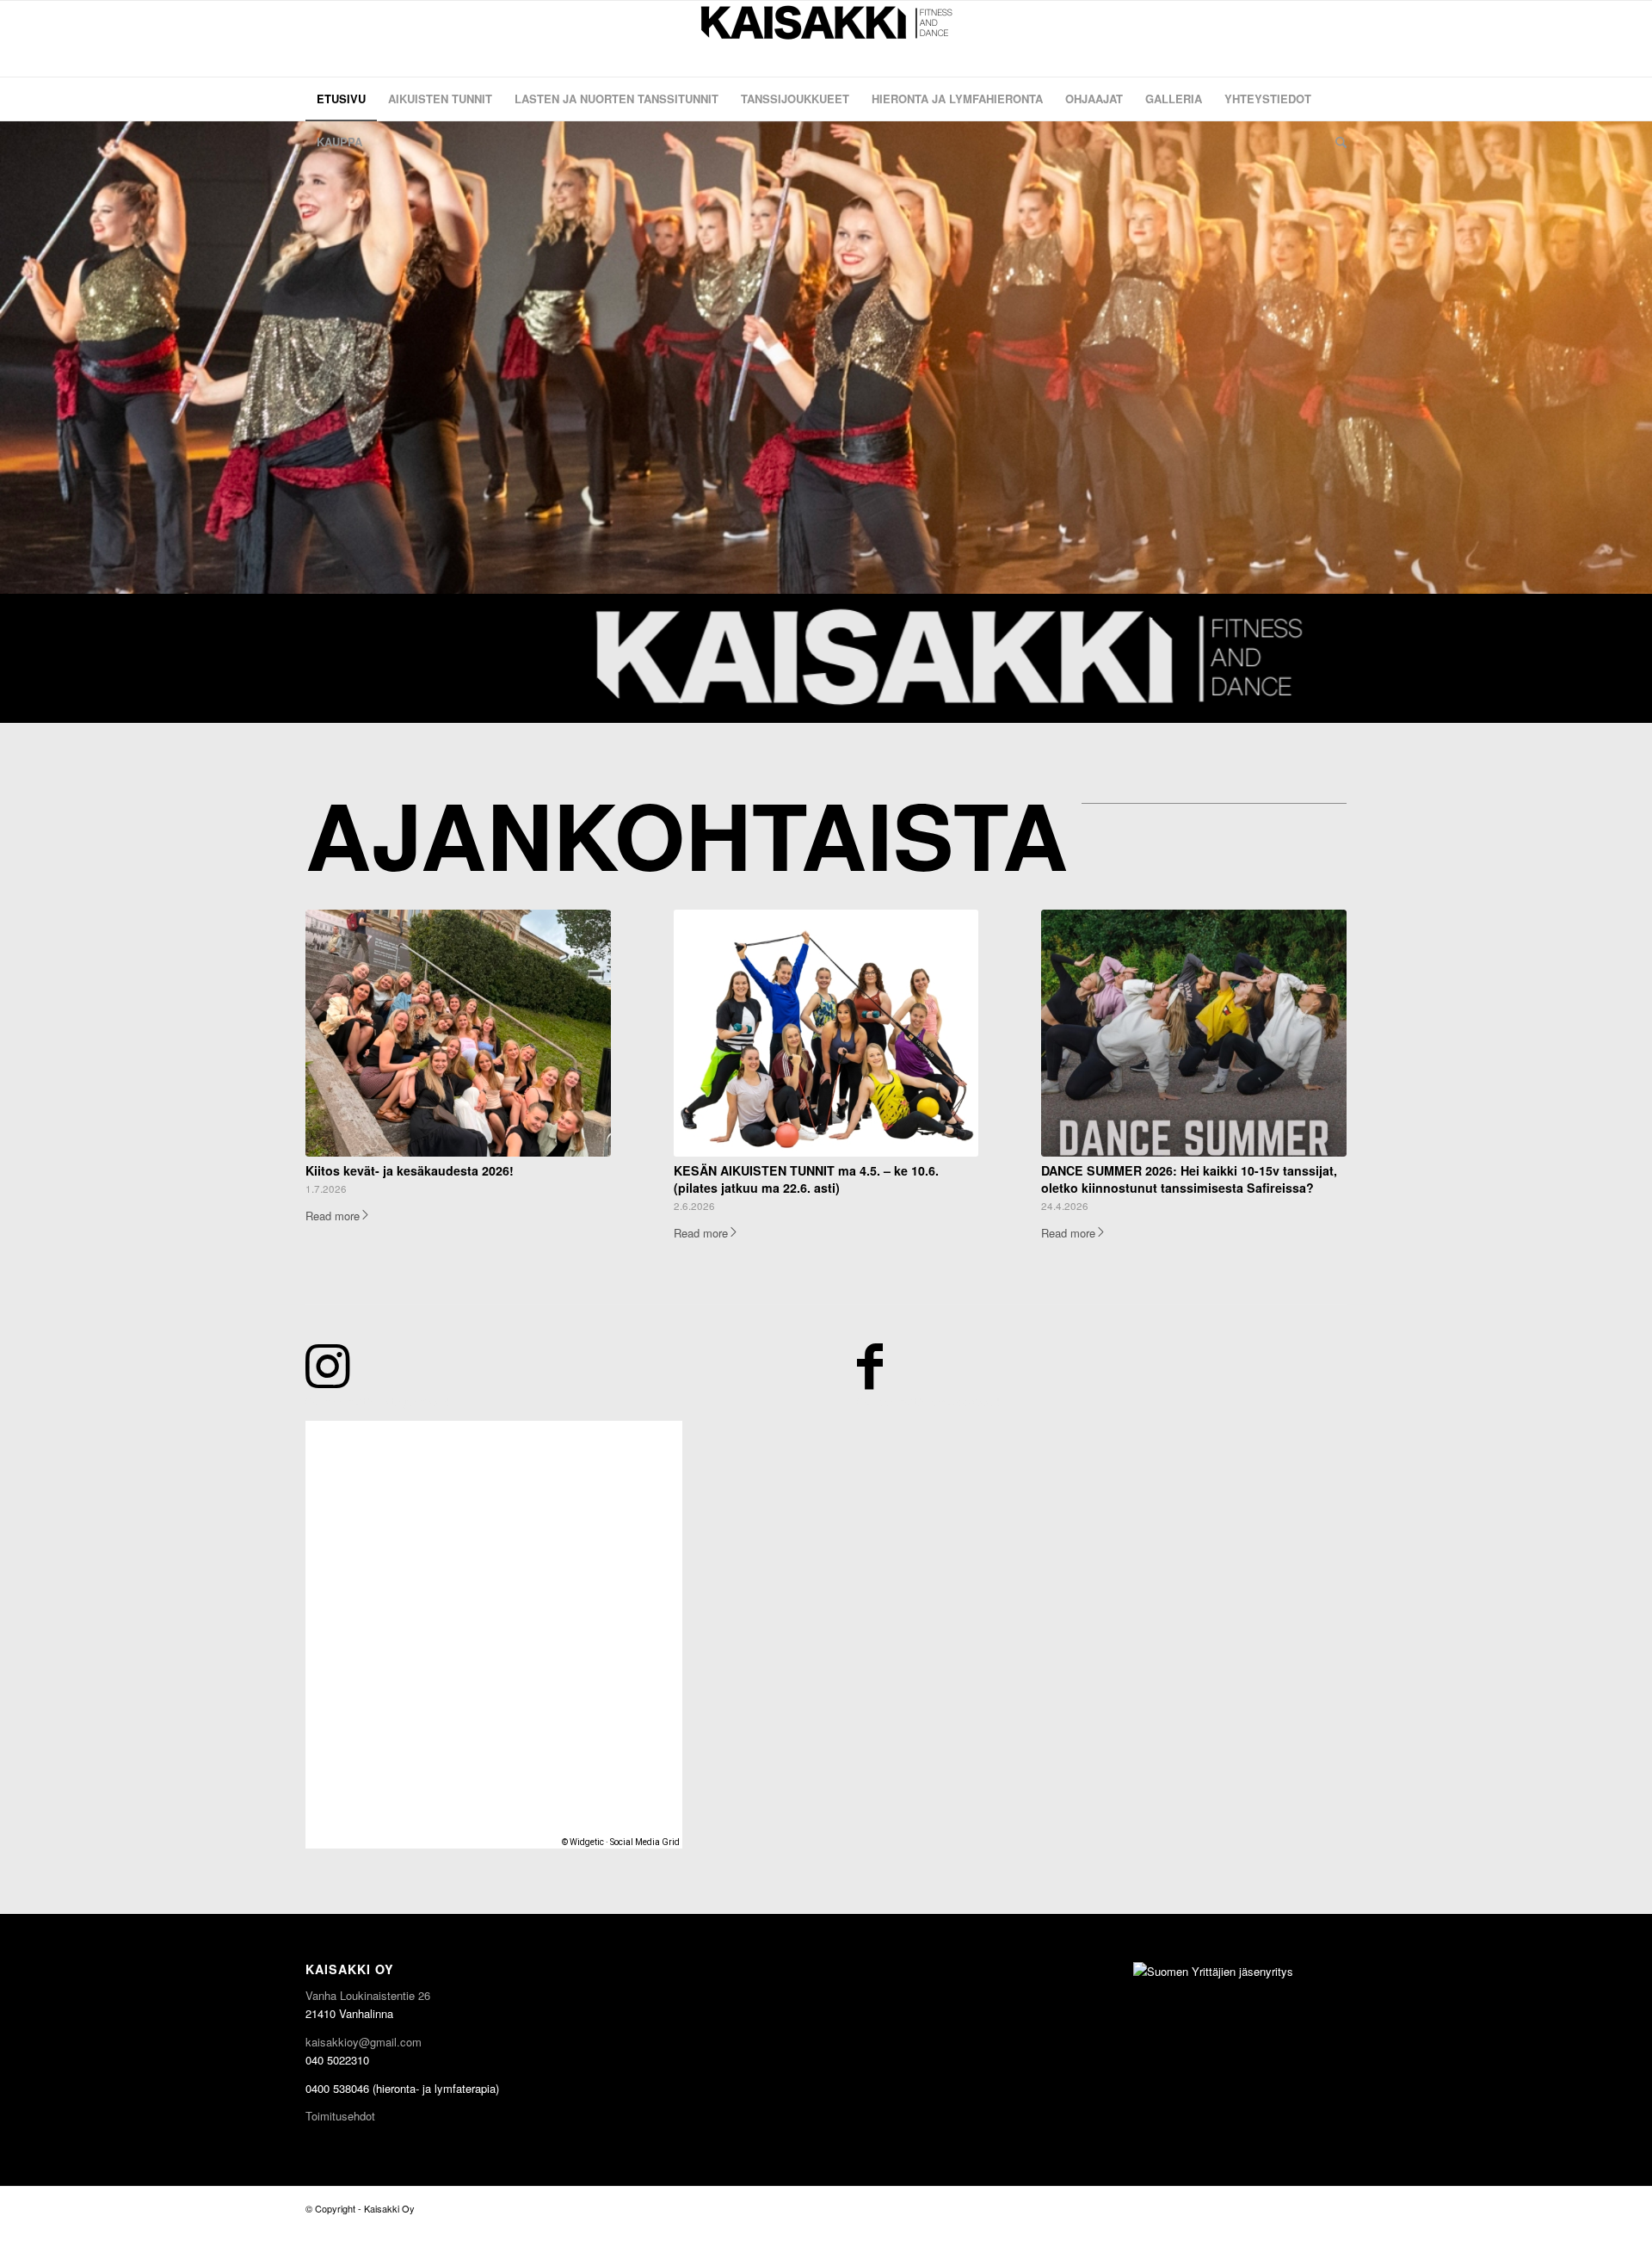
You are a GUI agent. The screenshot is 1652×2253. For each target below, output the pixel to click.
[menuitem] (341, 99)
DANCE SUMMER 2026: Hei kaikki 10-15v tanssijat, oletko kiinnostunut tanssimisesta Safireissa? (1189, 1179)
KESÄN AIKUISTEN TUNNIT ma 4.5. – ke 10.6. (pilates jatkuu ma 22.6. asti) (806, 1179)
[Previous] (15, 357)
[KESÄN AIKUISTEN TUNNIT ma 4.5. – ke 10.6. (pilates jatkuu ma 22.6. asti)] (826, 1033)
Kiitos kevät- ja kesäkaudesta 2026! (410, 1170)
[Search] (1335, 142)
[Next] (1637, 357)
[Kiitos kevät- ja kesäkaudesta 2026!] (458, 1033)
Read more (333, 1216)
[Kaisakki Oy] (826, 39)
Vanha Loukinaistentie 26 (368, 1995)
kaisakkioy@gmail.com (364, 2042)
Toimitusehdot (340, 2116)
